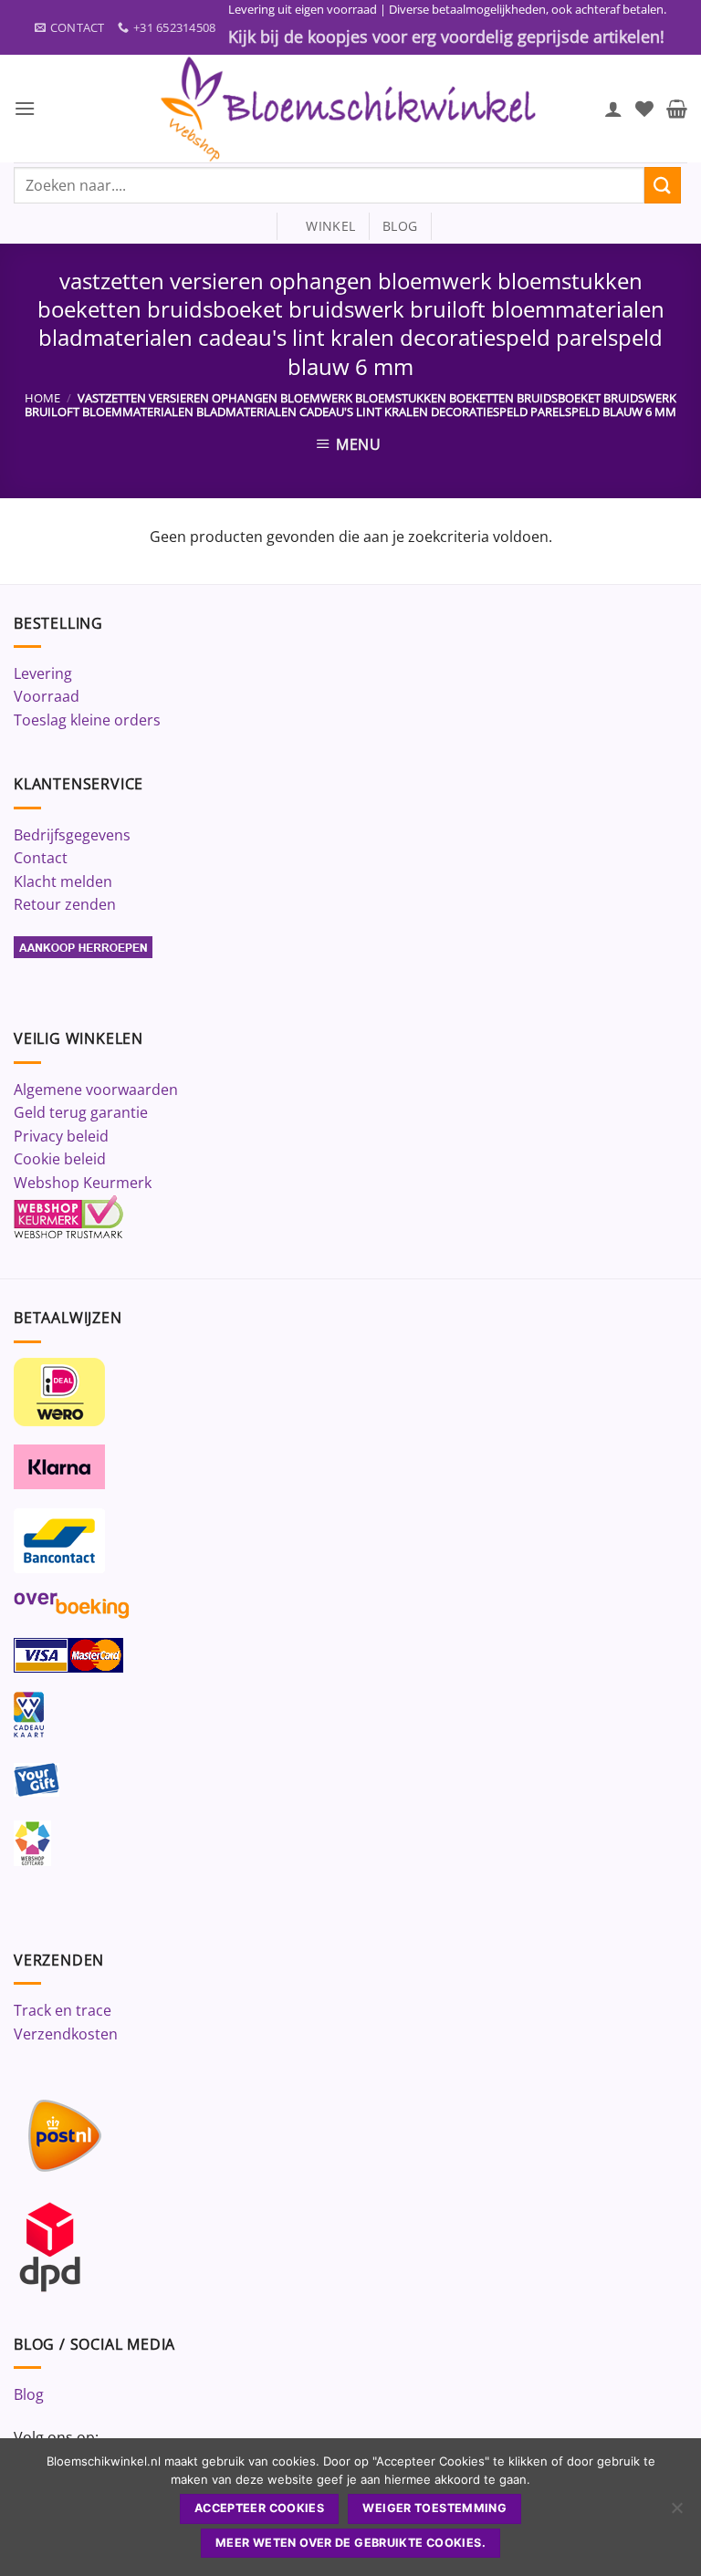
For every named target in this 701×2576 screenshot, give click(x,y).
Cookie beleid (60, 1159)
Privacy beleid (61, 1136)
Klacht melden (63, 881)
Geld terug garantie (81, 1112)
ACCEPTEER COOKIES (259, 2508)
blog (400, 226)
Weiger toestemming (434, 2508)
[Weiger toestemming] (676, 2513)
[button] (25, 108)
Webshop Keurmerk (83, 1183)
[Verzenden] (663, 185)
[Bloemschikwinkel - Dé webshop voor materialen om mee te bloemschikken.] (350, 109)
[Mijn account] (613, 109)
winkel (323, 226)
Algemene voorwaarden (96, 1090)
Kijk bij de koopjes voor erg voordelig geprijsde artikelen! (446, 37)
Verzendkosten (66, 2034)
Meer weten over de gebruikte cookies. (350, 2543)
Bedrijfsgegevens (72, 835)
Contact (41, 858)
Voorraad (47, 696)
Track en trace (63, 2010)
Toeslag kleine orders (87, 720)
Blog (29, 2394)
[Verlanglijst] (644, 109)
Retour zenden (65, 904)
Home (42, 398)
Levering (43, 673)
